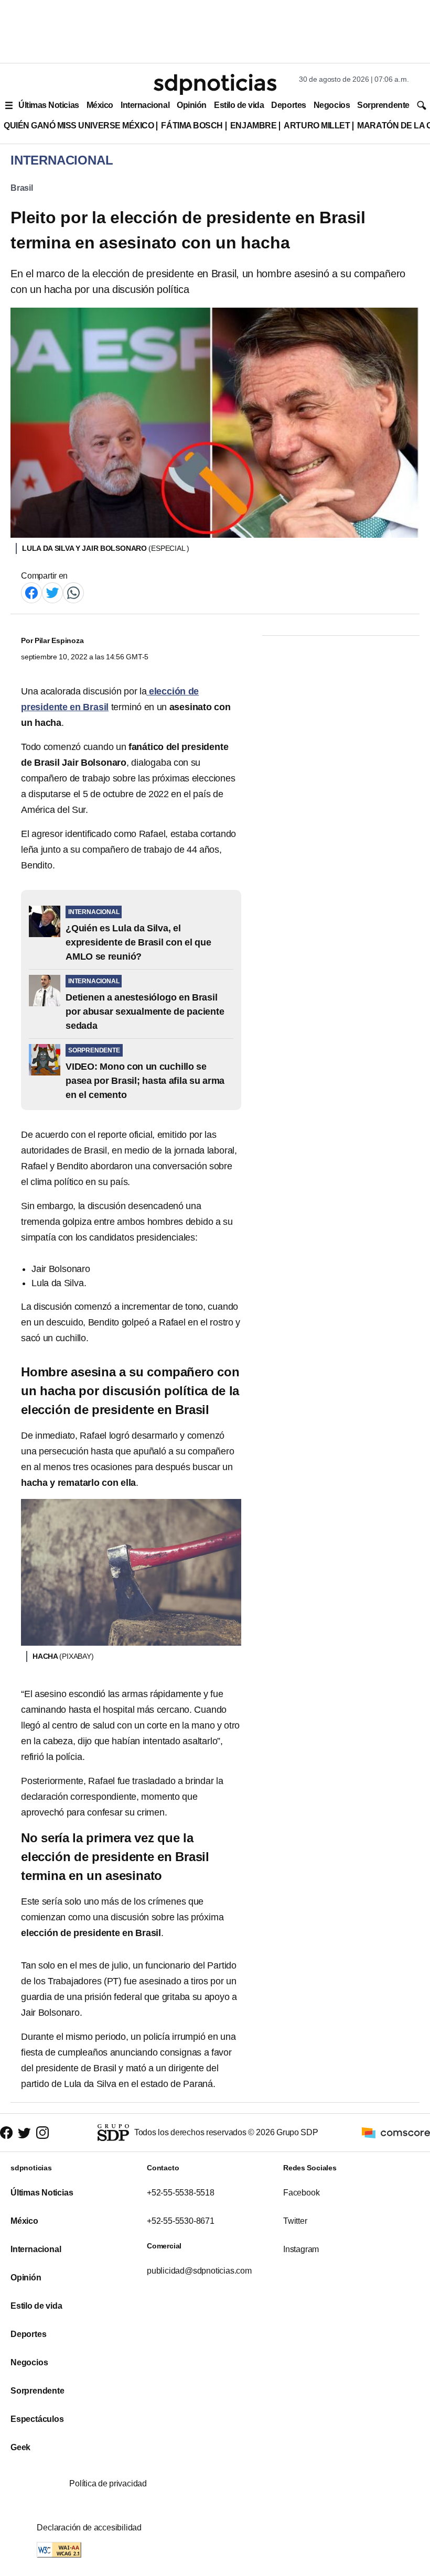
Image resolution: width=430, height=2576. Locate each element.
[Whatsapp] (73, 592)
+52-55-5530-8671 (181, 2221)
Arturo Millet (317, 126)
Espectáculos (37, 2419)
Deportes (288, 105)
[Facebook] (31, 592)
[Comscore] (396, 2132)
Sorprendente (383, 105)
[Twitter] (52, 592)
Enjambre (253, 126)
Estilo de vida (239, 105)
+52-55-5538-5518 (181, 2193)
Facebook (301, 2193)
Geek (20, 2447)
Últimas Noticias (49, 105)
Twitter (295, 2221)
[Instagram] (42, 2132)
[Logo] (215, 84)
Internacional (145, 105)
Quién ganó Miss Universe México (79, 126)
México (100, 105)
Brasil (22, 188)
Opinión (192, 105)
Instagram (301, 2249)
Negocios (332, 105)
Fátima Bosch (192, 126)
